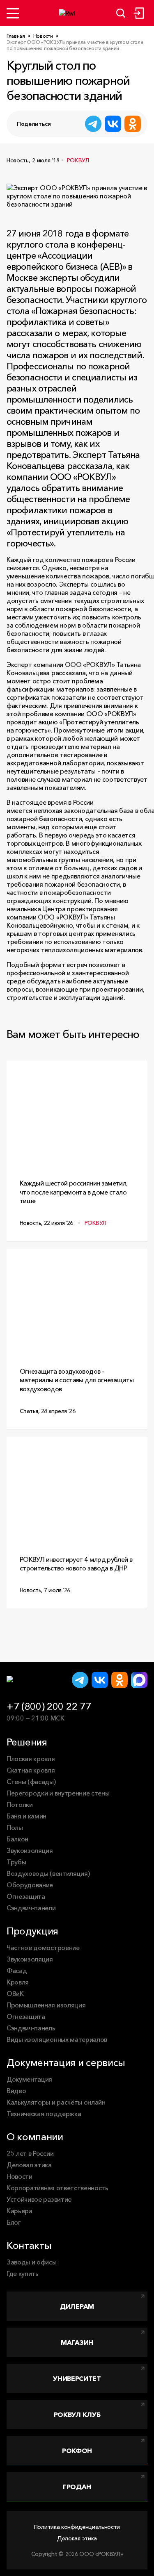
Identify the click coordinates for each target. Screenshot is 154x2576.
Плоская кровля (31, 1759)
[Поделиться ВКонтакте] (113, 124)
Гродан (77, 2487)
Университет (77, 2378)
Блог (14, 2222)
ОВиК (15, 1993)
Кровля (18, 1982)
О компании (35, 2137)
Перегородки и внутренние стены (58, 1793)
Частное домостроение (43, 1948)
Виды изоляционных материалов (57, 2039)
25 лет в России (30, 2153)
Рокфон (77, 2451)
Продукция (32, 1931)
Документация (29, 2079)
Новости (20, 2176)
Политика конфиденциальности (77, 2527)
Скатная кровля (31, 1770)
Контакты (29, 2245)
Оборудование (30, 1885)
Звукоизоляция (30, 1850)
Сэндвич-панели (31, 1908)
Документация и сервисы (66, 2063)
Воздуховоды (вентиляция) (48, 1873)
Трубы (16, 1862)
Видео (16, 2091)
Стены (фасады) (31, 1782)
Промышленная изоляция (46, 2005)
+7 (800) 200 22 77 (49, 1706)
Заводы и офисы (32, 2262)
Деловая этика (29, 2165)
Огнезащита (26, 1896)
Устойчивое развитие (39, 2199)
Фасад (17, 1971)
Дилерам (77, 2306)
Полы (15, 1827)
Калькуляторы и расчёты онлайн (56, 2102)
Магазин (77, 2342)
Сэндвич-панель (31, 2028)
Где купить (23, 2273)
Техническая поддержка (44, 2114)
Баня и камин (26, 1816)
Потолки (20, 1805)
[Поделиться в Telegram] (93, 124)
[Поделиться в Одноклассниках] (133, 124)
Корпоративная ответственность (57, 2188)
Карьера (20, 2211)
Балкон (17, 1839)
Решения (27, 1742)
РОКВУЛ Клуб (77, 2414)
